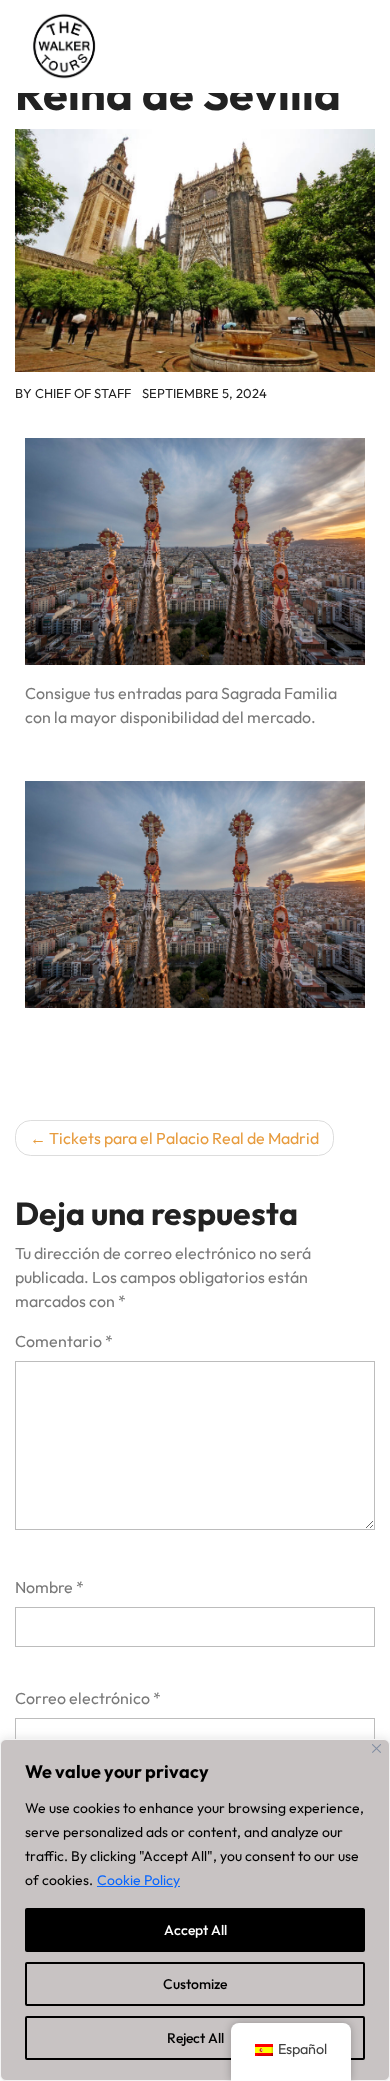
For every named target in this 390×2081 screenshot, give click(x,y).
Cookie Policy (138, 1880)
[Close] (376, 1748)
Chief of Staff (83, 393)
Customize (195, 1984)
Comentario (64, 1341)
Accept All (195, 1930)
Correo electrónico (88, 1698)
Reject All (195, 2038)
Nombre (49, 1587)
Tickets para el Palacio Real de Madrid (184, 1138)
